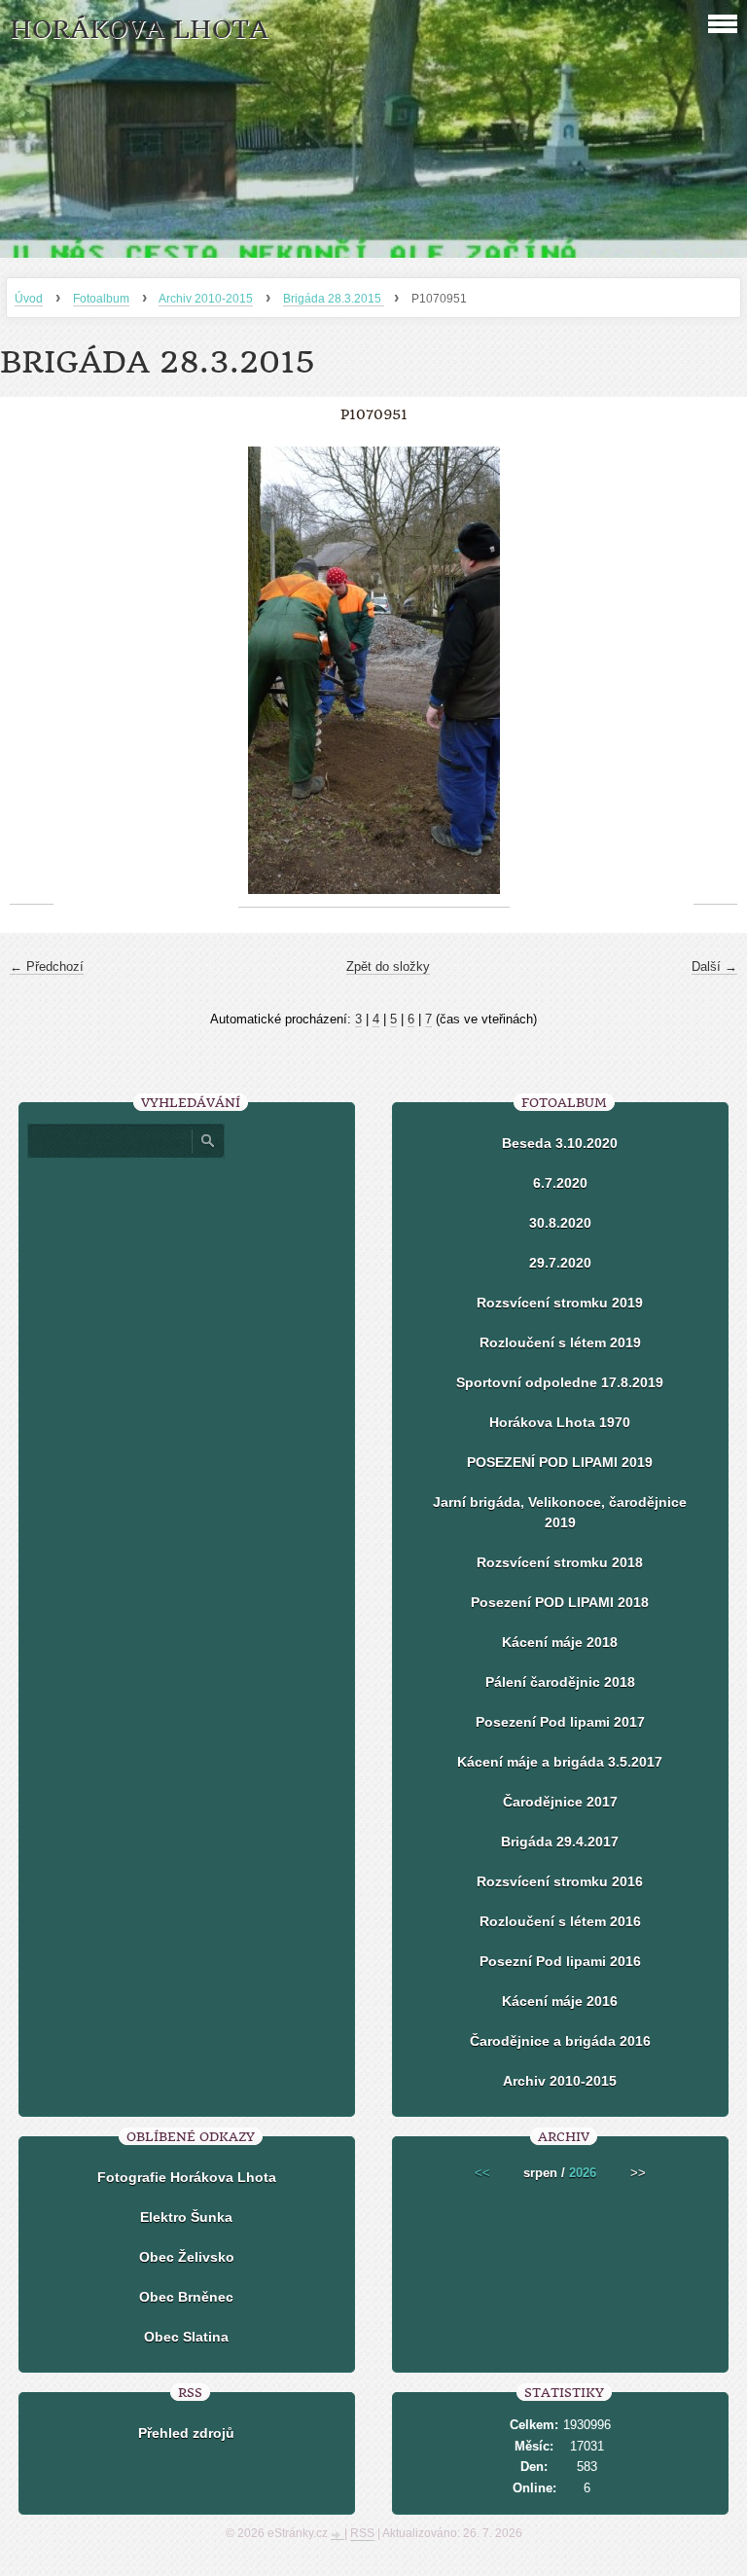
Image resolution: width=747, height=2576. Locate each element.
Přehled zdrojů (186, 2433)
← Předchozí (47, 966)
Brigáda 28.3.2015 (334, 299)
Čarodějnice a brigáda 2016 (560, 2041)
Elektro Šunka (186, 2217)
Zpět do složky (388, 966)
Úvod (29, 299)
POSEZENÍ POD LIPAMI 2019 (560, 1462)
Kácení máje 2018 (560, 1642)
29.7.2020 (560, 1263)
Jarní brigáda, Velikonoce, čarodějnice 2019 (560, 1512)
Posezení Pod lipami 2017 (560, 1722)
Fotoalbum (101, 299)
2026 (583, 2173)
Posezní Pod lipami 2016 (560, 1961)
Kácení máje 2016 (560, 2001)
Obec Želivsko (187, 2257)
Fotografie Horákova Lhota (187, 2177)
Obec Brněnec (186, 2297)
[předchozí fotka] (32, 671)
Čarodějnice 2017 (560, 1802)
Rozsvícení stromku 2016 (560, 1881)
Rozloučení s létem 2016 (560, 1921)
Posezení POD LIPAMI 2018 (560, 1602)
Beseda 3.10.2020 (560, 1143)
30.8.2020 (560, 1223)
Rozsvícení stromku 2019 (560, 1303)
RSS (362, 2533)
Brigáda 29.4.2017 (560, 1842)
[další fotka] (715, 671)
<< (482, 2173)
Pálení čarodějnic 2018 (560, 1682)
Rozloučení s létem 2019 (560, 1342)
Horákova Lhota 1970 (560, 1422)
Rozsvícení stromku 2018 (560, 1562)
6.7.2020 (560, 1183)
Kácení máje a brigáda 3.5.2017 (560, 1762)
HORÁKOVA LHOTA (139, 30)
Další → (714, 966)
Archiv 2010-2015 (206, 299)
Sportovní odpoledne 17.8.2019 (560, 1382)
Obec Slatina (186, 2337)
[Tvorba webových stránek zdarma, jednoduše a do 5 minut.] (338, 2535)
